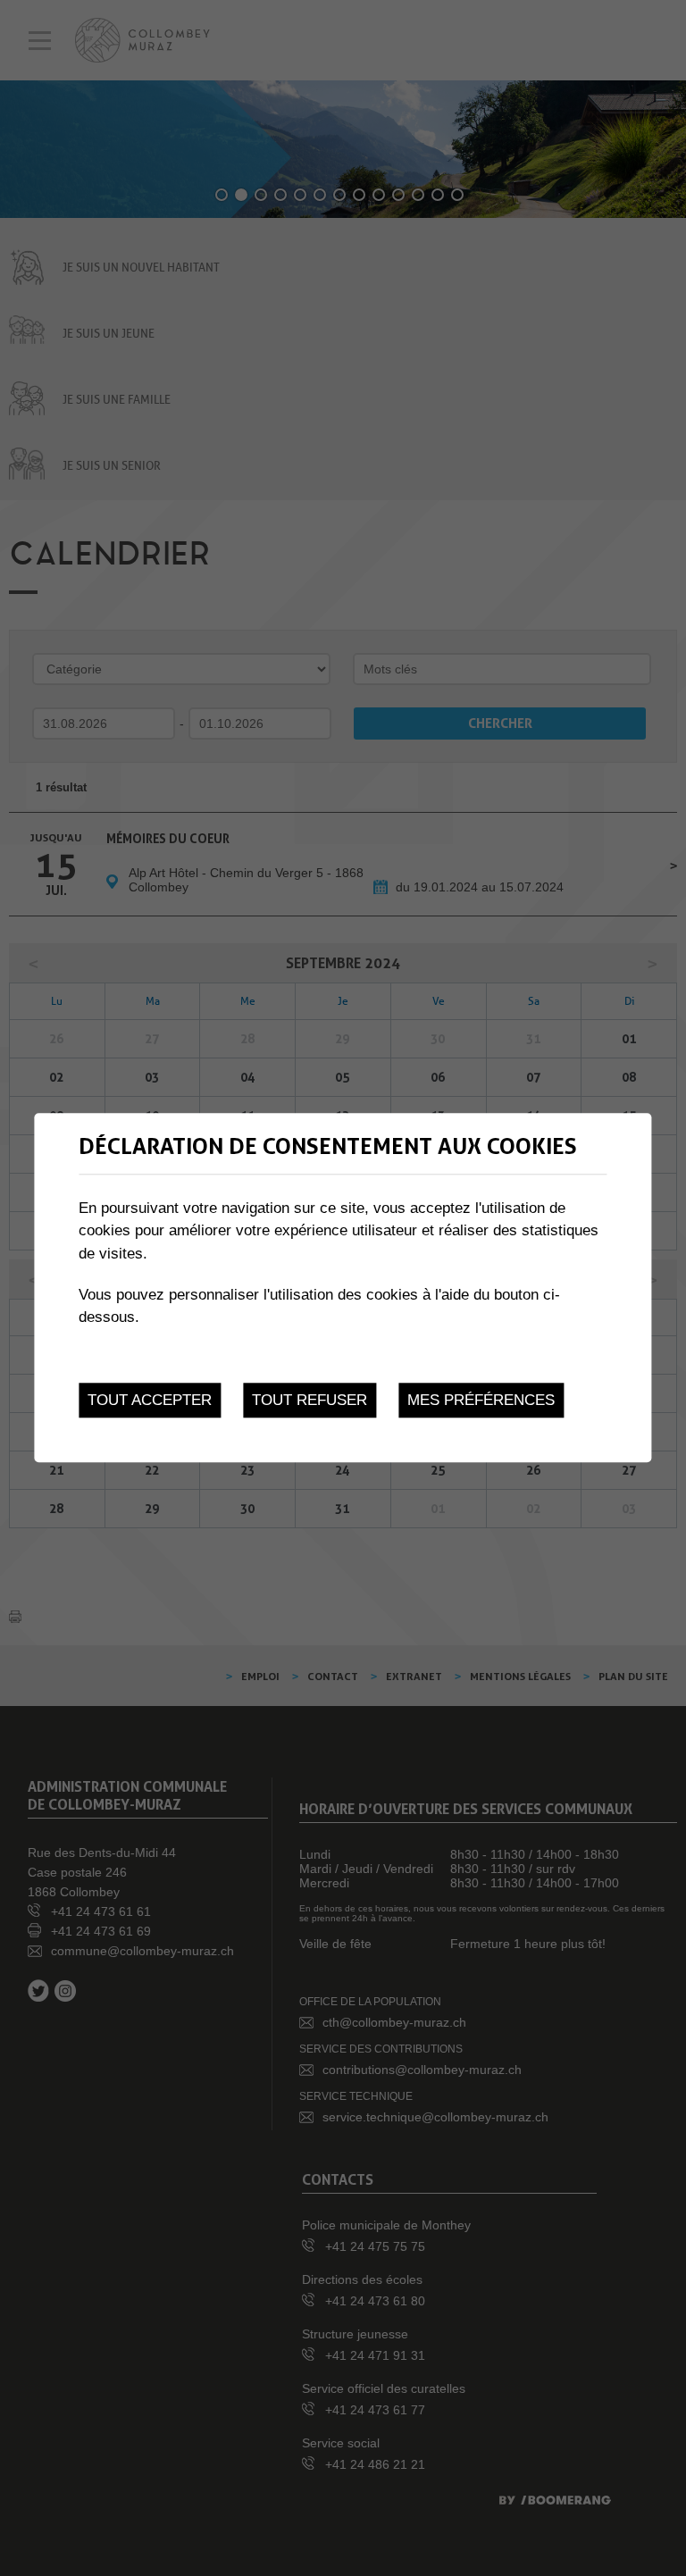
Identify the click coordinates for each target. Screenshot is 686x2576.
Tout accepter (150, 1401)
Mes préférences (481, 1401)
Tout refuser (310, 1401)
